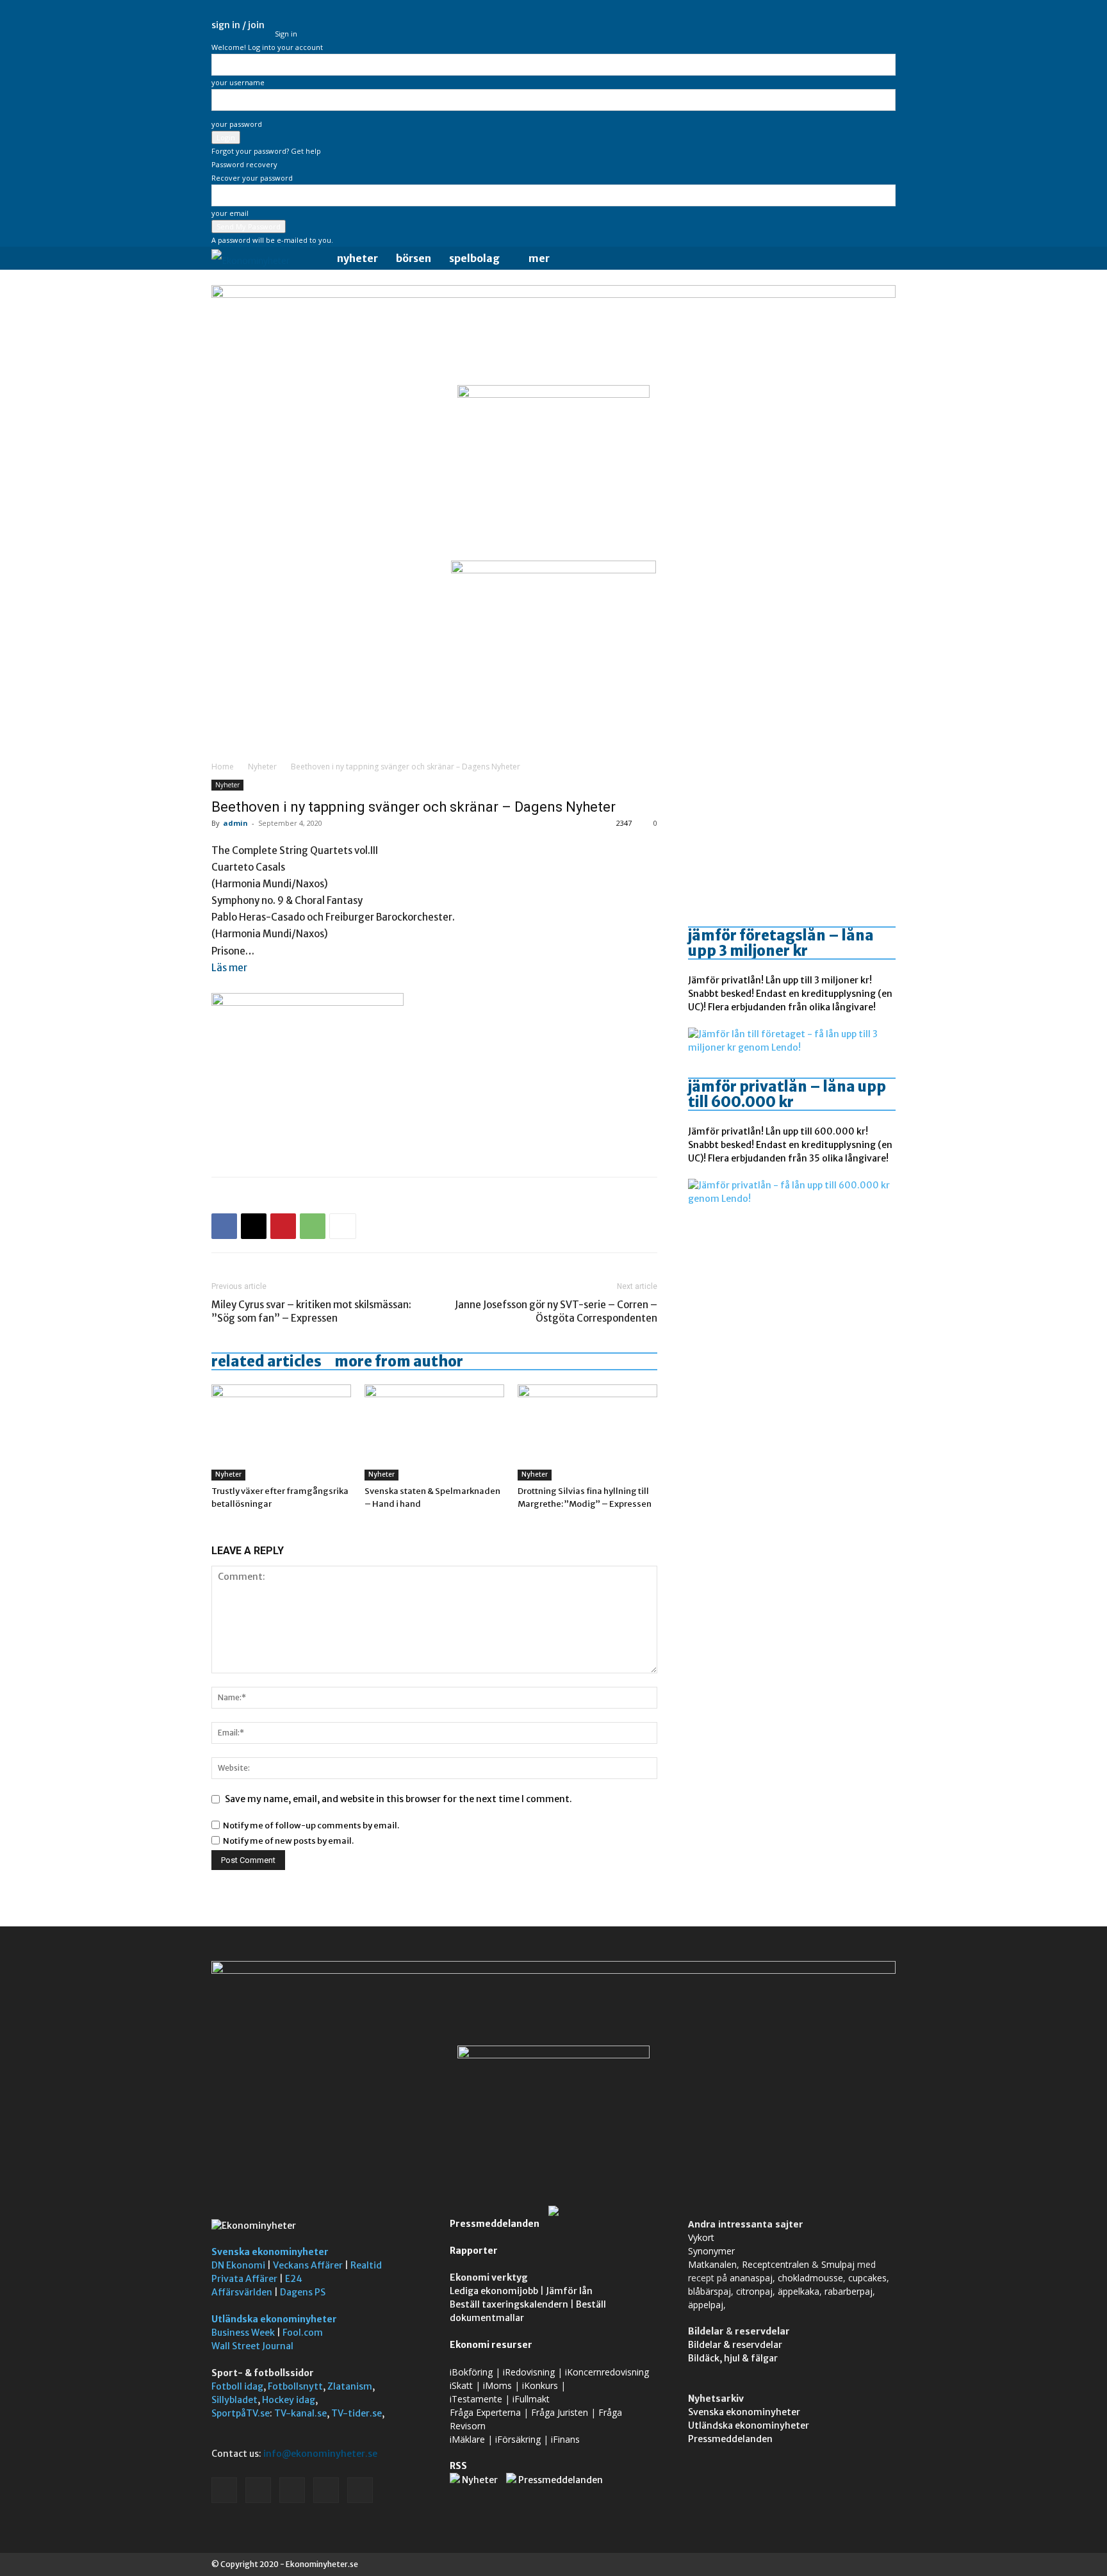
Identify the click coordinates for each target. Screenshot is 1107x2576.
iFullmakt (531, 2399)
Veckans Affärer (308, 2265)
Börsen (414, 258)
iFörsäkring (518, 2439)
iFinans (565, 2439)
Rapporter (474, 2251)
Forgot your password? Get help (266, 151)
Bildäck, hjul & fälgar (733, 2358)
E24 (294, 2279)
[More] (343, 1226)
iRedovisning (529, 2372)
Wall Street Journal (252, 2346)
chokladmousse (810, 2278)
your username (238, 82)
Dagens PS (303, 2292)
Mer (539, 258)
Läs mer (229, 968)
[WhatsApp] (313, 1226)
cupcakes (867, 2278)
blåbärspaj (709, 2291)
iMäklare (467, 2439)
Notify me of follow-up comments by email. (311, 1825)
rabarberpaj (849, 2291)
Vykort (701, 2237)
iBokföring (471, 2372)
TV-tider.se (357, 2413)
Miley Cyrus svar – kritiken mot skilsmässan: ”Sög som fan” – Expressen (311, 1311)
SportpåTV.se (241, 2413)
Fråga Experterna (485, 2412)
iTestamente (476, 2399)
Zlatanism (350, 2386)
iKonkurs (540, 2385)
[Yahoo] (886, 25)
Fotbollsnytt (295, 2386)
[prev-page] (215, 1528)
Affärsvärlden (242, 2292)
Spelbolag (474, 258)
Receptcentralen (775, 2264)
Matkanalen (712, 2264)
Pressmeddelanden (495, 2224)
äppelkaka (799, 2291)
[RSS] (844, 25)
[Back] (278, 20)
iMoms (497, 2385)
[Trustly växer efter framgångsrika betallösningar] (281, 1432)
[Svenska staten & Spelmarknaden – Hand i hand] (434, 1432)
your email (230, 213)
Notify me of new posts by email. (288, 1841)
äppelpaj (706, 2305)
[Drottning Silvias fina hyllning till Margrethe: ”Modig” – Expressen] (587, 1432)
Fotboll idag (237, 2386)
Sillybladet (234, 2400)
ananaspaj (751, 2278)
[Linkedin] (823, 25)
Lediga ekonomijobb (494, 2291)
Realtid (366, 2265)
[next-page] (222, 1528)
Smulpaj (838, 2264)
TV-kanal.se (300, 2413)
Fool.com (303, 2333)
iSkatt (461, 2385)
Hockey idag (289, 2400)
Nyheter (357, 258)
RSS (458, 2466)
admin (235, 823)
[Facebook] (801, 25)
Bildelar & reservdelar (735, 2345)
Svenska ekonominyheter (270, 2252)
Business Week (243, 2333)
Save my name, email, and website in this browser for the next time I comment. (398, 1799)
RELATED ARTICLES (266, 1361)
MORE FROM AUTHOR (399, 1361)
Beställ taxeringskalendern (509, 2304)
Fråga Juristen (560, 2412)
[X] (865, 25)
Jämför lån (569, 2291)
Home (223, 767)
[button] (880, 259)
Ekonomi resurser (491, 2345)
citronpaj (754, 2291)
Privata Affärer (244, 2279)
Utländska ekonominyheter (274, 2319)
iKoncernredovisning (607, 2372)
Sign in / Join (238, 25)
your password (237, 124)
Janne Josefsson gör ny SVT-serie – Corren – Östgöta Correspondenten (556, 1311)
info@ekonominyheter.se (320, 2454)
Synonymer (711, 2251)
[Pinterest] (283, 1226)
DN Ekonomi (238, 2265)
